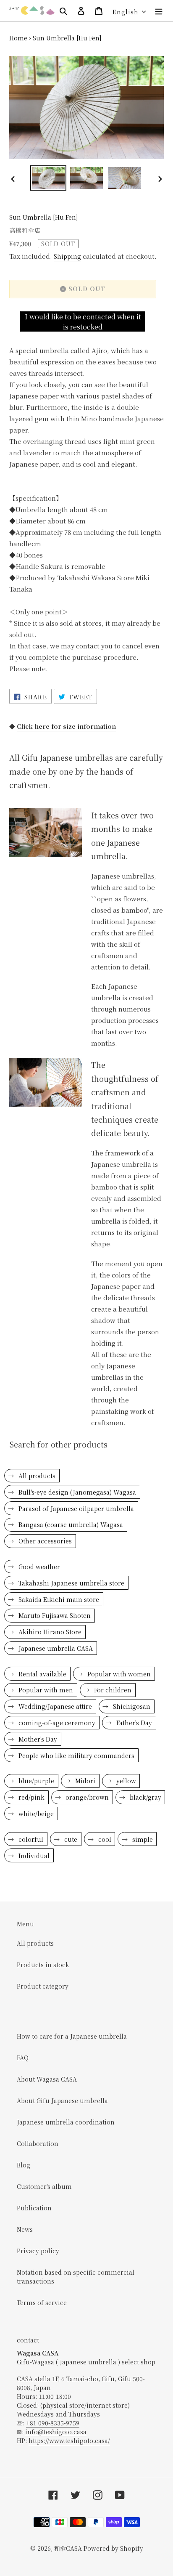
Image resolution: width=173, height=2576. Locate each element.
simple (142, 1839)
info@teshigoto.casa (56, 2432)
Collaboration (38, 2143)
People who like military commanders (76, 1755)
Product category (43, 1986)
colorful (30, 1839)
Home (18, 38)
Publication (34, 2208)
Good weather (38, 1567)
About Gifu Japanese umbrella (62, 2101)
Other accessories (44, 1541)
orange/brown (86, 1797)
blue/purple (35, 1781)
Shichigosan (131, 1706)
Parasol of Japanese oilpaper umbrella (75, 1508)
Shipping (67, 256)
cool (104, 1839)
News (25, 2229)
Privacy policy (38, 2251)
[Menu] (159, 11)
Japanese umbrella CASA (55, 1648)
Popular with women (118, 1674)
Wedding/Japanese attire (54, 1706)
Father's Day (133, 1723)
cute (70, 1839)
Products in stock (43, 1965)
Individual (33, 1856)
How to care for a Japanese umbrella (72, 2036)
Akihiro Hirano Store (49, 1632)
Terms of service (42, 2302)
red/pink (31, 1797)
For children (112, 1690)
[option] (48, 178)
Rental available (42, 1674)
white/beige (35, 1814)
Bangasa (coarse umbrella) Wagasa (70, 1524)
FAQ (23, 2058)
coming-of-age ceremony (56, 1723)
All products (36, 1476)
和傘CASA (68, 2548)
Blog (24, 2165)
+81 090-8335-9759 (53, 2423)
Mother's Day (37, 1739)
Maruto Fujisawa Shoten (54, 1615)
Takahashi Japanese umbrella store (71, 1583)
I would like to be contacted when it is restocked (83, 322)
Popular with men (45, 1690)
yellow (125, 1781)
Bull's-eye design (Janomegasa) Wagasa (76, 1492)
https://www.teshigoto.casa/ (69, 2441)
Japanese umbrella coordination (66, 2122)
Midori (84, 1781)
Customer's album (44, 2186)
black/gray (145, 1797)
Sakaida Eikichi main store (58, 1599)
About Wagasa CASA (47, 2079)
